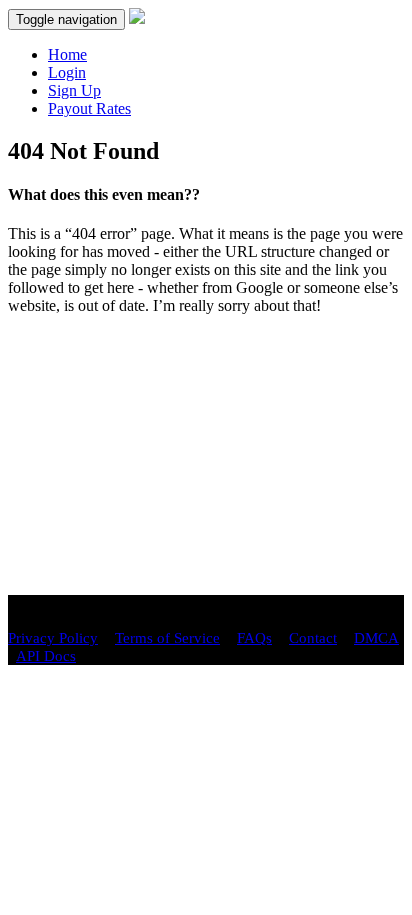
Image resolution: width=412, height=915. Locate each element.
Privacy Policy (53, 638)
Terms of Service (167, 638)
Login (67, 72)
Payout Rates (89, 108)
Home (67, 54)
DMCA (376, 638)
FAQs (254, 638)
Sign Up (74, 90)
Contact (313, 638)
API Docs (46, 656)
